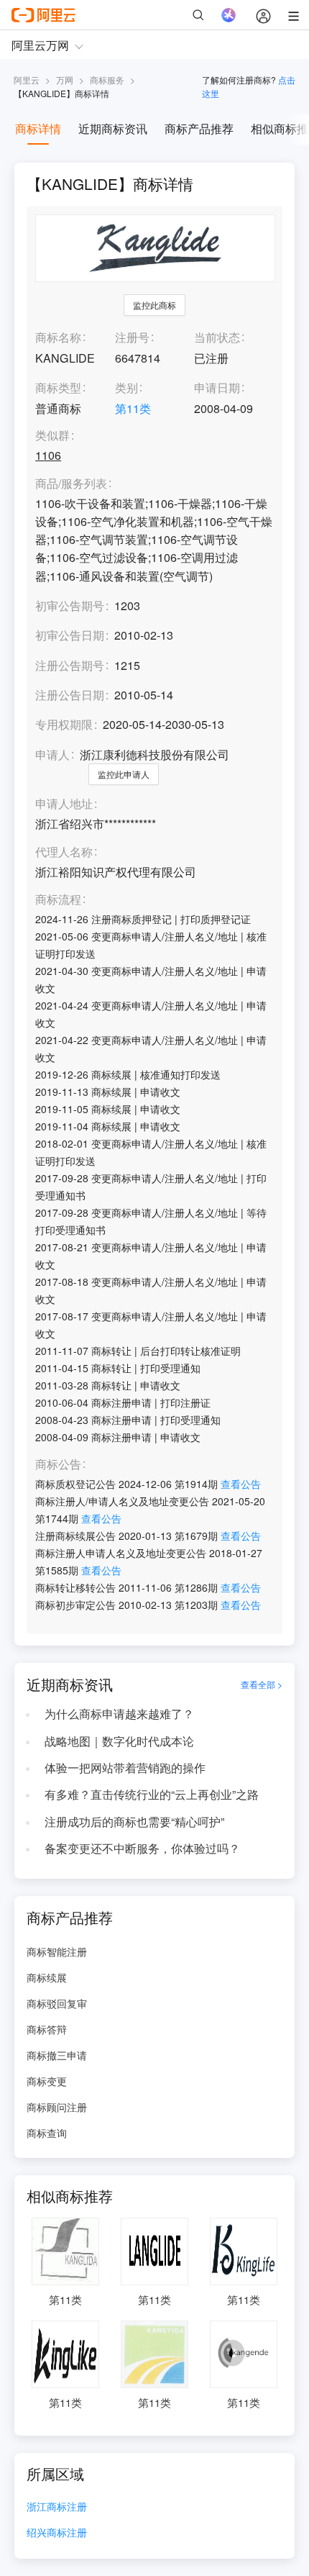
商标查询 (47, 2133)
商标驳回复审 (57, 2003)
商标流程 (58, 900)
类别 (126, 387)
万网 (65, 80)
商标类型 (58, 387)
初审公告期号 (70, 606)
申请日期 (217, 387)
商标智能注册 (57, 1951)
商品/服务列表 (71, 484)
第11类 (133, 408)
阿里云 (27, 80)
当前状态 (217, 337)
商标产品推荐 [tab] (199, 128)
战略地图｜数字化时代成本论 (119, 1741)
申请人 (52, 754)
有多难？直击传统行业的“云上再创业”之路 (152, 1794)
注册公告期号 (70, 665)
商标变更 (47, 2081)
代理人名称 (64, 852)
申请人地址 (64, 804)
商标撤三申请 (57, 2055)
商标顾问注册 (57, 2107)
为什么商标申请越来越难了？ (119, 1714)
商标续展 (47, 1977)
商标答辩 (47, 2029)
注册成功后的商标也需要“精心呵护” (134, 1822)
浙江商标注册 (57, 2507)
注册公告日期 (70, 695)
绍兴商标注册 (57, 2533)
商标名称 (58, 337)
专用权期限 (64, 724)
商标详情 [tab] (38, 128)
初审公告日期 (70, 635)
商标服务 (107, 80)
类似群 (52, 436)
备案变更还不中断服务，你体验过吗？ (142, 1848)
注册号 (132, 337)
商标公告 (58, 1465)
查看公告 (241, 1484)
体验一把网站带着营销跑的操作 (125, 1768)
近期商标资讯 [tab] (113, 128)
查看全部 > (262, 1684)
